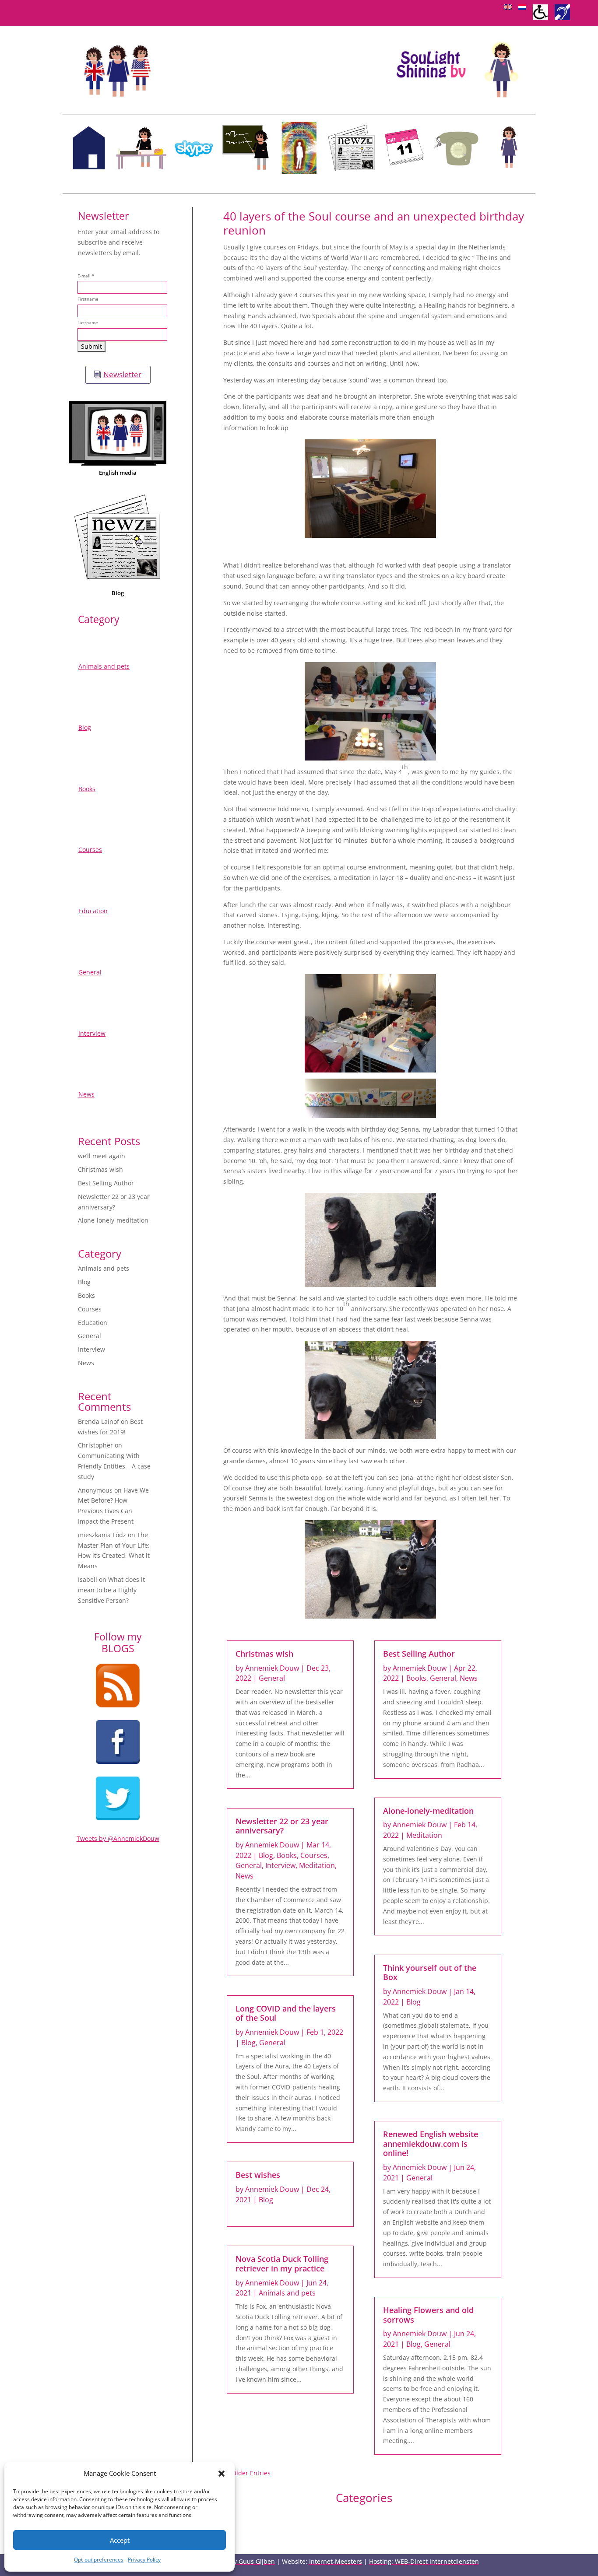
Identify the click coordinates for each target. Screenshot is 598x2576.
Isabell (88, 1579)
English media (118, 473)
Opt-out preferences (99, 2560)
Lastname (88, 323)
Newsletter (122, 374)
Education (93, 911)
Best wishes (258, 2175)
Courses (90, 850)
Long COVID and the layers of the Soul (286, 2013)
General (90, 972)
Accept (120, 2540)
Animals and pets (104, 666)
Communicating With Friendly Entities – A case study (114, 1466)
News (86, 1094)
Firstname (88, 299)
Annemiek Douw (272, 1668)
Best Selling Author (106, 1183)
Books (87, 789)
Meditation (317, 1865)
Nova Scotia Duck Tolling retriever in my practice (282, 2264)
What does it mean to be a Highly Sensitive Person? (111, 1590)
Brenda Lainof (98, 1421)
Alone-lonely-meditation (113, 1220)
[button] (222, 2474)
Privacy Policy (144, 2560)
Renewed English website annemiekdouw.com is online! (431, 2143)
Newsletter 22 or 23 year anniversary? (282, 1826)
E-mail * (86, 276)
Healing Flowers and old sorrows (428, 2315)
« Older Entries (249, 2473)
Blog (118, 593)
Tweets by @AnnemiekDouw (118, 1838)
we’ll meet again (102, 1156)
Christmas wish (100, 1169)
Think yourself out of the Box (430, 1973)
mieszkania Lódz (102, 1535)
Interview (92, 1033)
